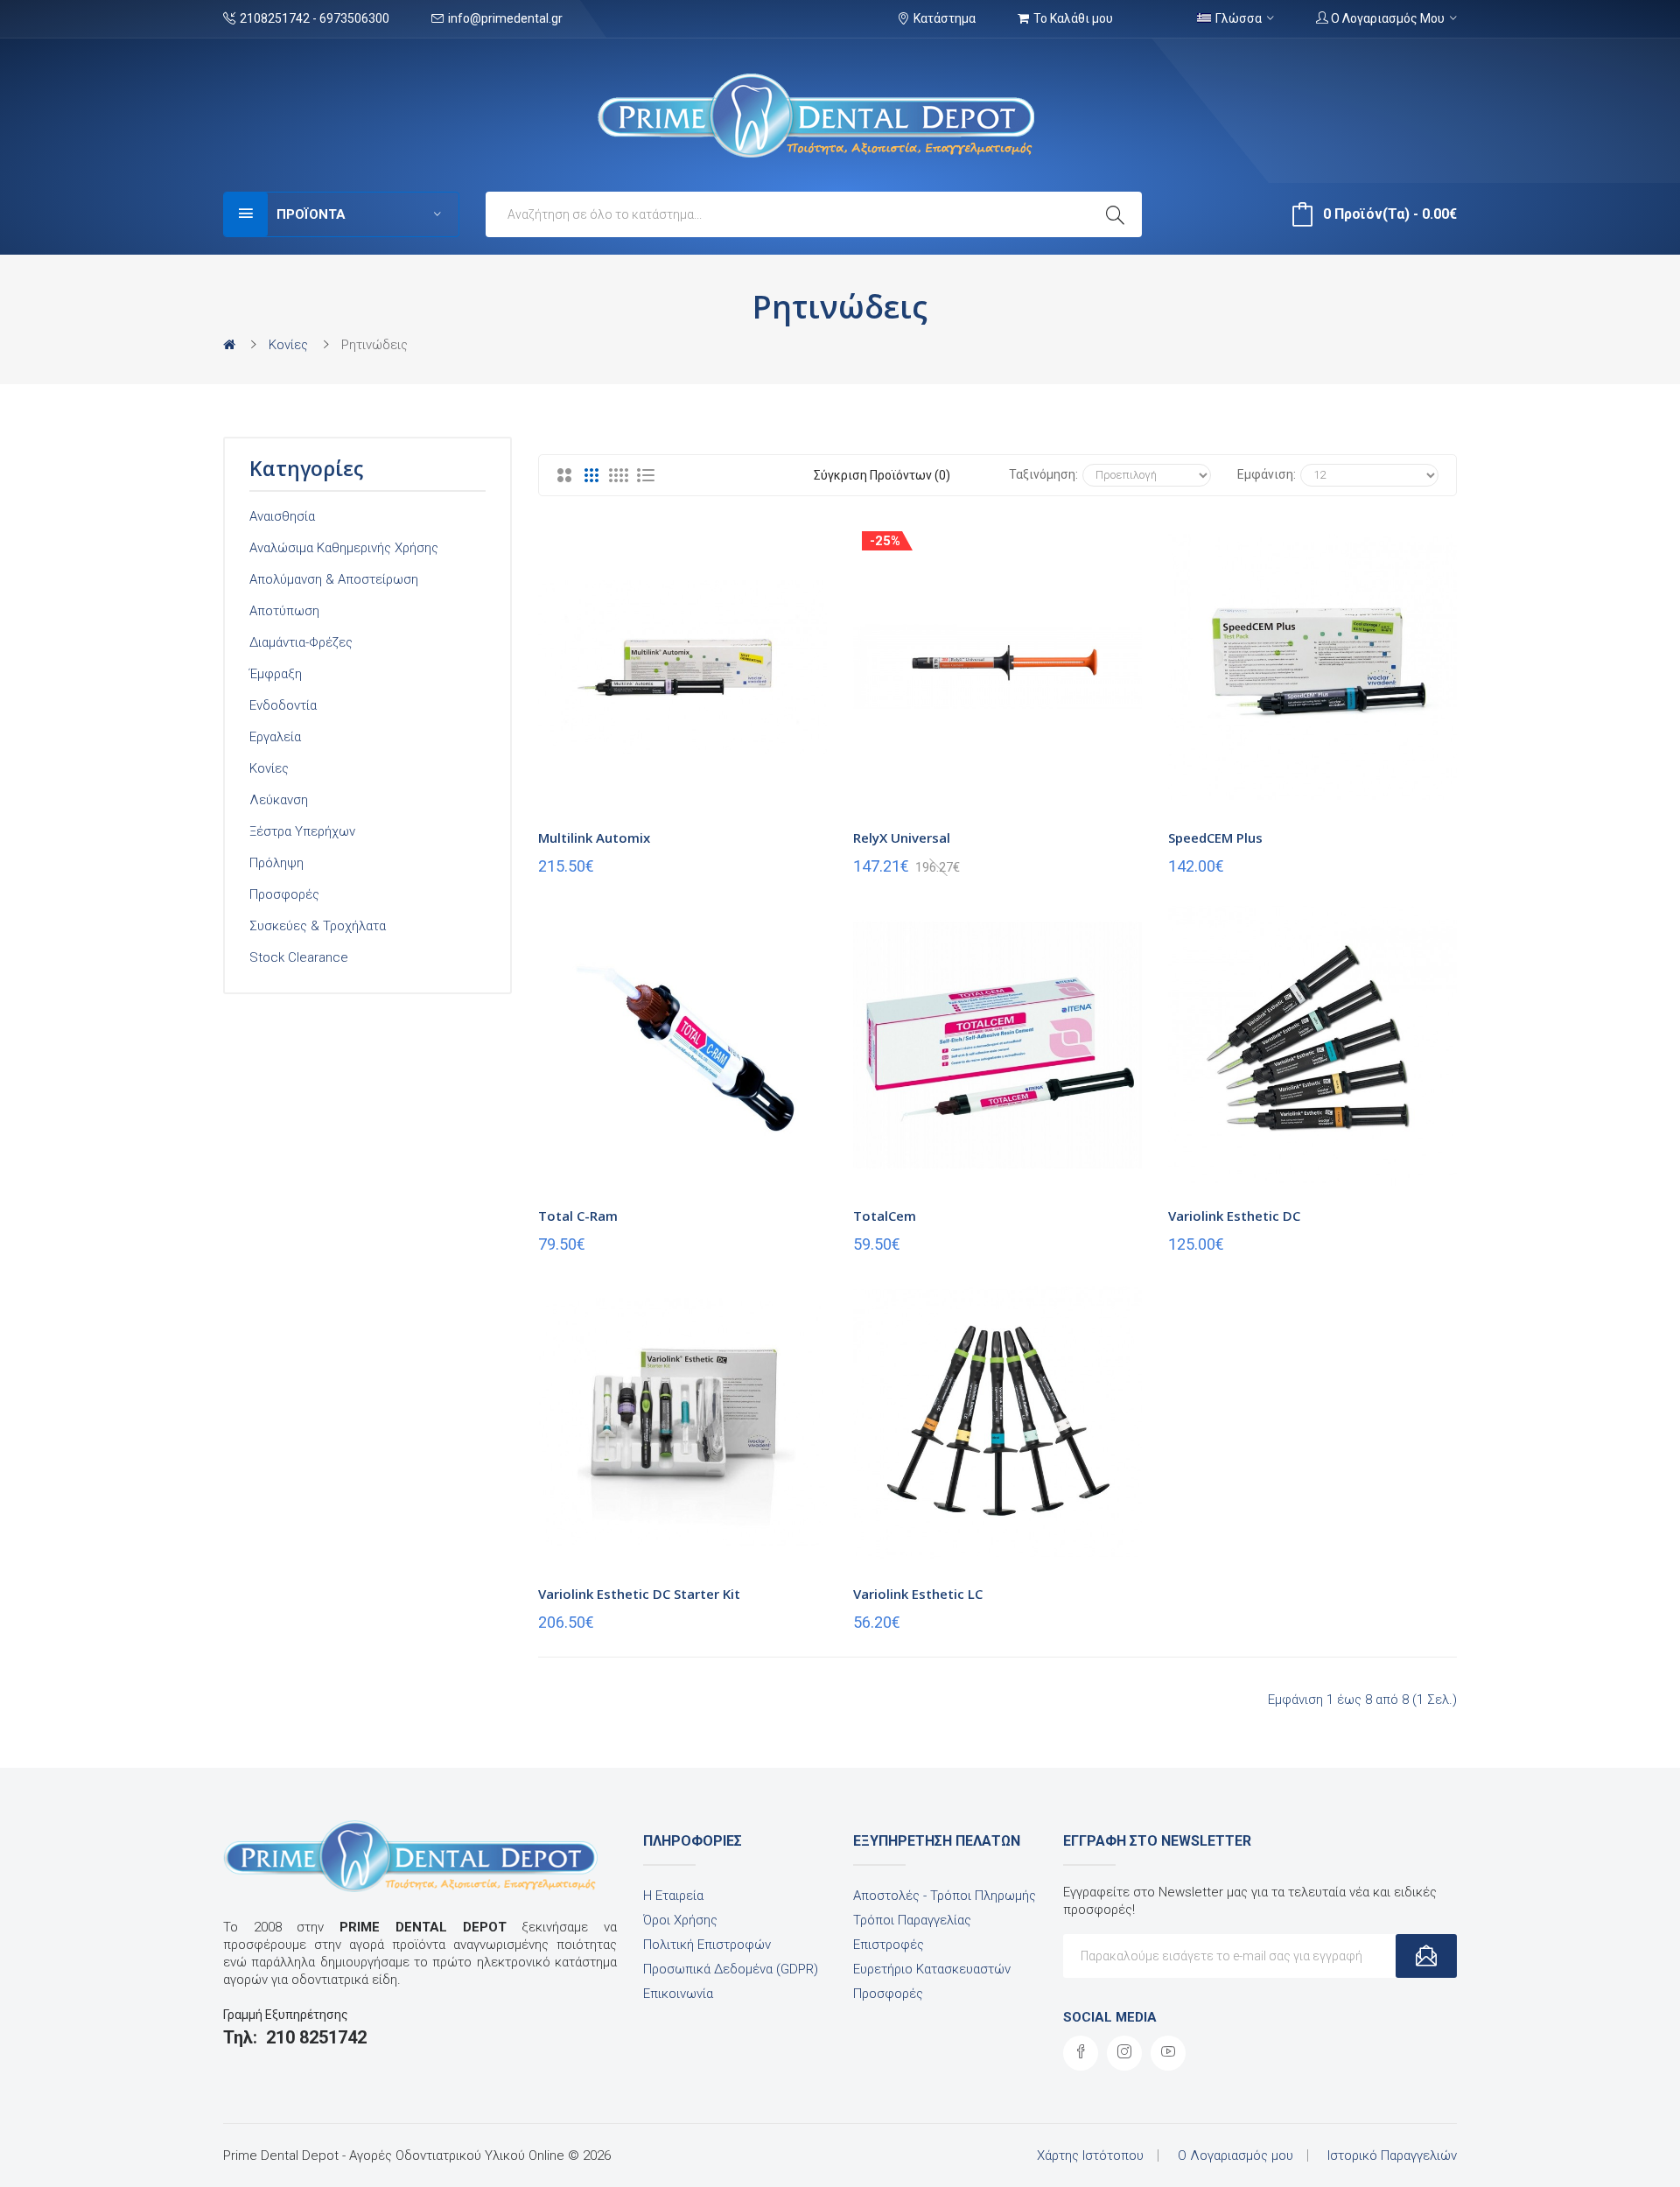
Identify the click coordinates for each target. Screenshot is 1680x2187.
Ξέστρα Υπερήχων (302, 831)
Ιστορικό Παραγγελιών (1392, 2155)
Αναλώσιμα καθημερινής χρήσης (344, 548)
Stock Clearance (299, 957)
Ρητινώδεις (374, 345)
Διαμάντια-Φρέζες (301, 642)
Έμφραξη (276, 674)
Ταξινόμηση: (1043, 474)
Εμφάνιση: (1267, 474)
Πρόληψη (276, 863)
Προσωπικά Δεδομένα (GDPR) (731, 1969)
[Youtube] (1168, 2053)
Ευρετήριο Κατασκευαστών (932, 1969)
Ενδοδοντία (283, 705)
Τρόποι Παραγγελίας (912, 1920)
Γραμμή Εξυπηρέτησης (286, 2015)
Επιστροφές (889, 1945)
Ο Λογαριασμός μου (1235, 2155)
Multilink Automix (594, 838)
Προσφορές (284, 894)
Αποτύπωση (284, 611)
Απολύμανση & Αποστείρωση (334, 579)
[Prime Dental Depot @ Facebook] (1081, 2053)
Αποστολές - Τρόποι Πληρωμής (945, 1896)
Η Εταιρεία (673, 1896)
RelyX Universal (902, 838)
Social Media (1110, 2017)
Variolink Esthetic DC (1234, 1216)
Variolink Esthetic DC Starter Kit (639, 1594)
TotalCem (885, 1216)
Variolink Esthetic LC (918, 1594)
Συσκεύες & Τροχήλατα (318, 926)
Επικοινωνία (678, 1994)
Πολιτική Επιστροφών (707, 1945)
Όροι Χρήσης (680, 1920)
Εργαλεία (275, 737)
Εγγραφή (1426, 1956)
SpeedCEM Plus (1215, 838)
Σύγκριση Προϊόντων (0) (882, 475)
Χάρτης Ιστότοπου (1090, 2155)
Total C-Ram (578, 1216)
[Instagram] (1124, 2053)
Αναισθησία (282, 516)
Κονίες (288, 345)
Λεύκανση (279, 800)
